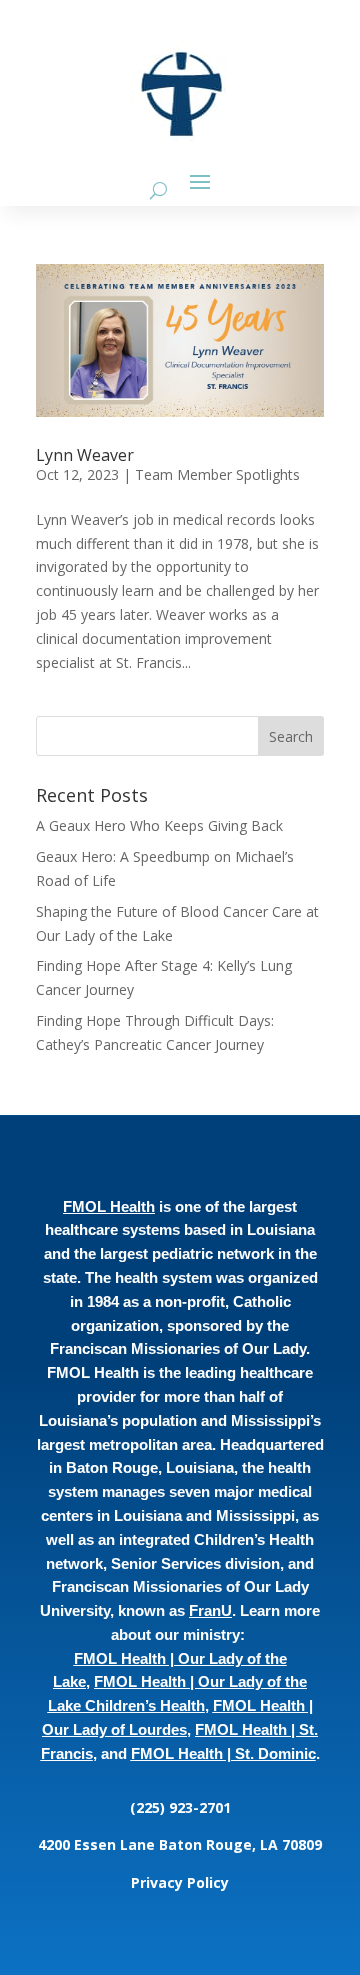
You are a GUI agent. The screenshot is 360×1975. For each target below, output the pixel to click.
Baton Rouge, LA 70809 (240, 1844)
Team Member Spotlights (217, 474)
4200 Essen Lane (98, 1844)
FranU (210, 1610)
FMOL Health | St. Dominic (223, 1753)
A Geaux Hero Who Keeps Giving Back (159, 825)
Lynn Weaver (85, 455)
